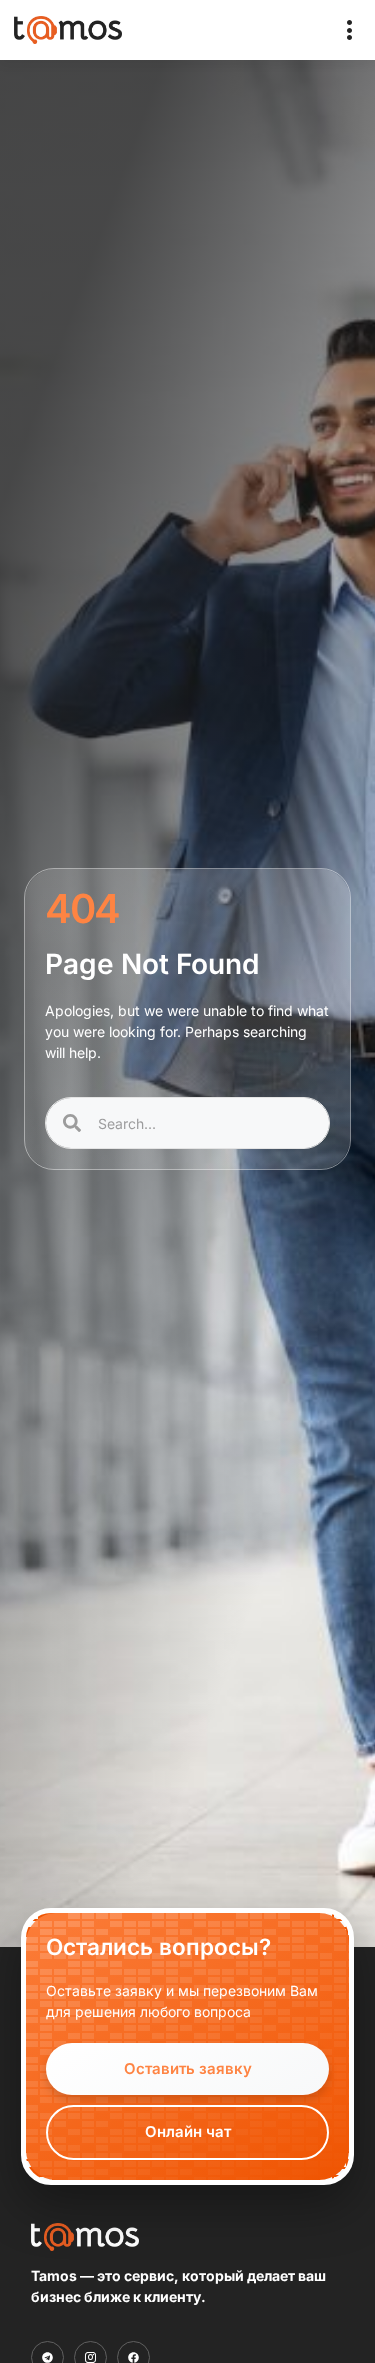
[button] (350, 30)
